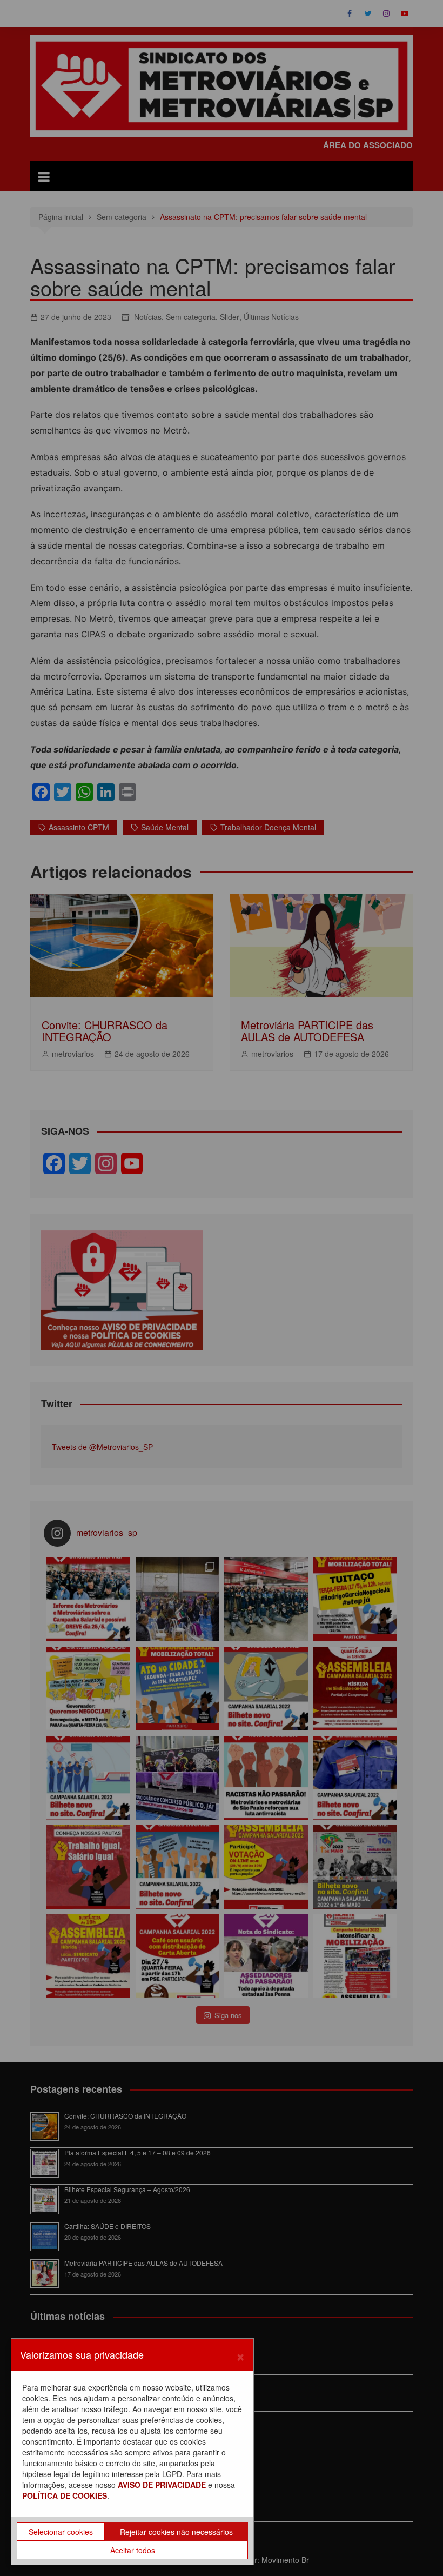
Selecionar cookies (61, 2532)
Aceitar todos (133, 2550)
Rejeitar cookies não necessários (176, 2532)
